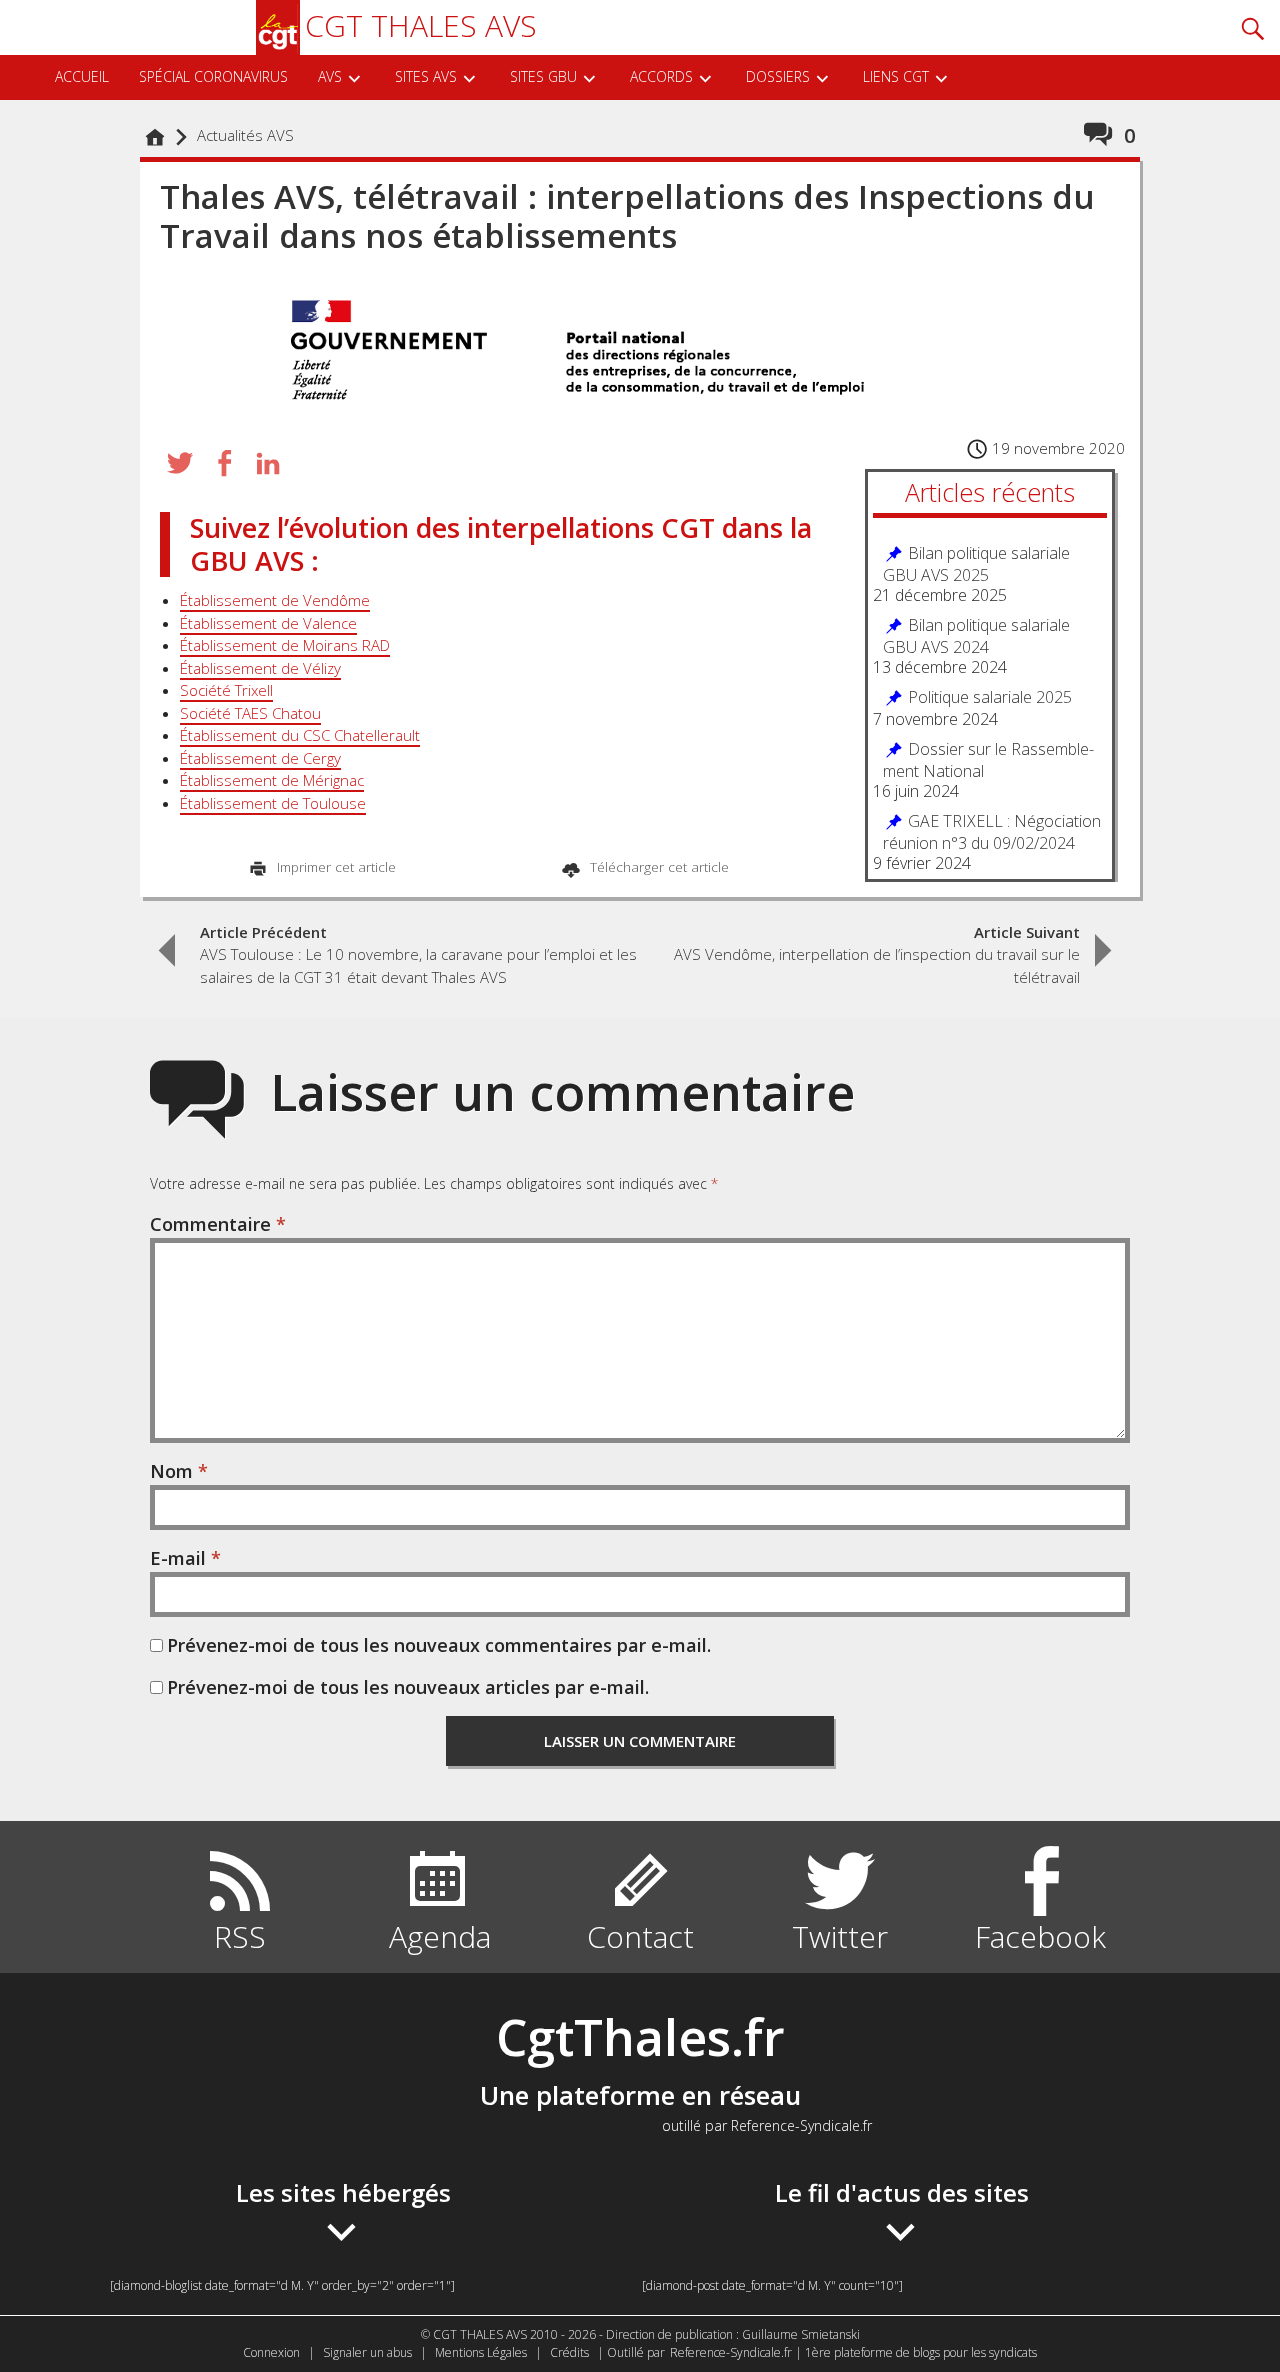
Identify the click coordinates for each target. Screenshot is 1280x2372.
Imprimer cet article (334, 867)
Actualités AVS (245, 135)
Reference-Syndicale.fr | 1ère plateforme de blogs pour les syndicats (853, 2352)
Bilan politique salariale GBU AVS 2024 (976, 636)
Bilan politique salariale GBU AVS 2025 (976, 564)
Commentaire (218, 1224)
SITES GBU (543, 76)
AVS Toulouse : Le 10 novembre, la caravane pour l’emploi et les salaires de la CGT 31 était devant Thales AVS (418, 954)
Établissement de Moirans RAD (285, 645)
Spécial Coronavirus (213, 76)
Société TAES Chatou (250, 713)
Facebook (1040, 1936)
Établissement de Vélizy (260, 668)
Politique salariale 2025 (990, 697)
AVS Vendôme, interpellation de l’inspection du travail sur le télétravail (877, 954)
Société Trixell (226, 690)
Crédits (569, 2352)
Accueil (160, 147)
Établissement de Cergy (260, 758)
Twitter (840, 1936)
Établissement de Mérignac (272, 780)
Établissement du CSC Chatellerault (300, 735)
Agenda (440, 1936)
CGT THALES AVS (421, 25)
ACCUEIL (82, 76)
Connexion (271, 2352)
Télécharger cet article (657, 867)
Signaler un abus (367, 2352)
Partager (224, 463)
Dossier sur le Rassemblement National (988, 760)
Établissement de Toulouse (273, 803)
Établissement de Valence (268, 623)
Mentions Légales (481, 2352)
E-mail (185, 1558)
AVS (330, 76)
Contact (640, 1936)
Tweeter (180, 463)
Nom (179, 1471)
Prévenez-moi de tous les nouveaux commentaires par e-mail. (439, 1645)
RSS (240, 1936)
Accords (661, 76)
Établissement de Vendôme (275, 600)
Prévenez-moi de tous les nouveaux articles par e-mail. (408, 1687)
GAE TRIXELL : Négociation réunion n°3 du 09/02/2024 (992, 832)
